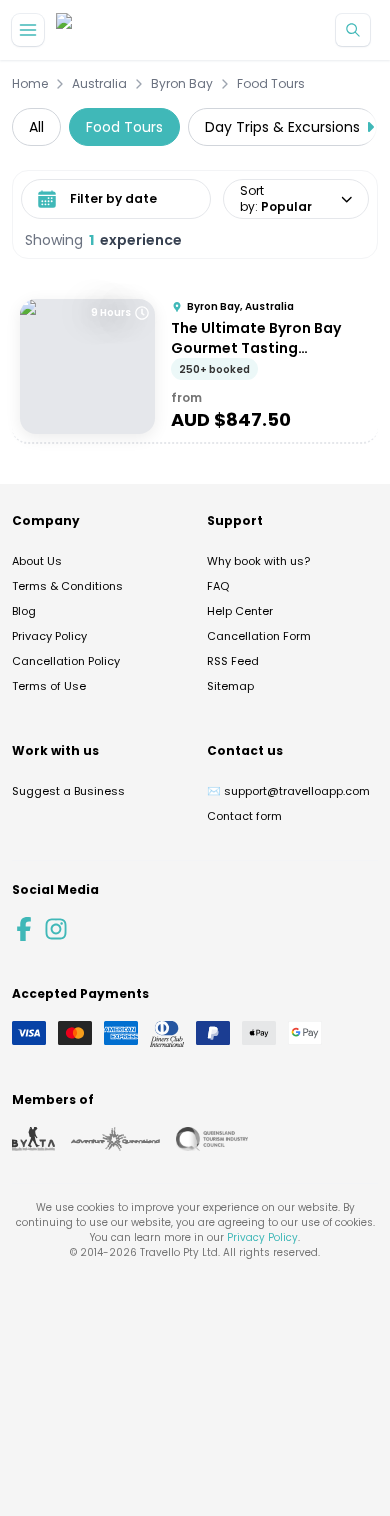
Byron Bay (182, 84)
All (36, 127)
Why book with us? (258, 561)
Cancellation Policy (66, 661)
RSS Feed (233, 661)
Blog (24, 611)
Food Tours (271, 84)
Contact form (244, 816)
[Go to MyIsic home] (88, 30)
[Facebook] (24, 929)
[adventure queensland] (115, 1139)
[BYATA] (33, 1139)
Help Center (240, 611)
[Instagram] (56, 929)
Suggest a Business (68, 791)
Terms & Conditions (67, 586)
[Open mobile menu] (28, 30)
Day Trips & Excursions (282, 127)
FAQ (218, 586)
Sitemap (230, 686)
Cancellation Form (259, 636)
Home (30, 84)
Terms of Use (49, 686)
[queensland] (212, 1139)
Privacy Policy (49, 636)
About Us (37, 561)
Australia (99, 84)
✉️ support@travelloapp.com (288, 791)
